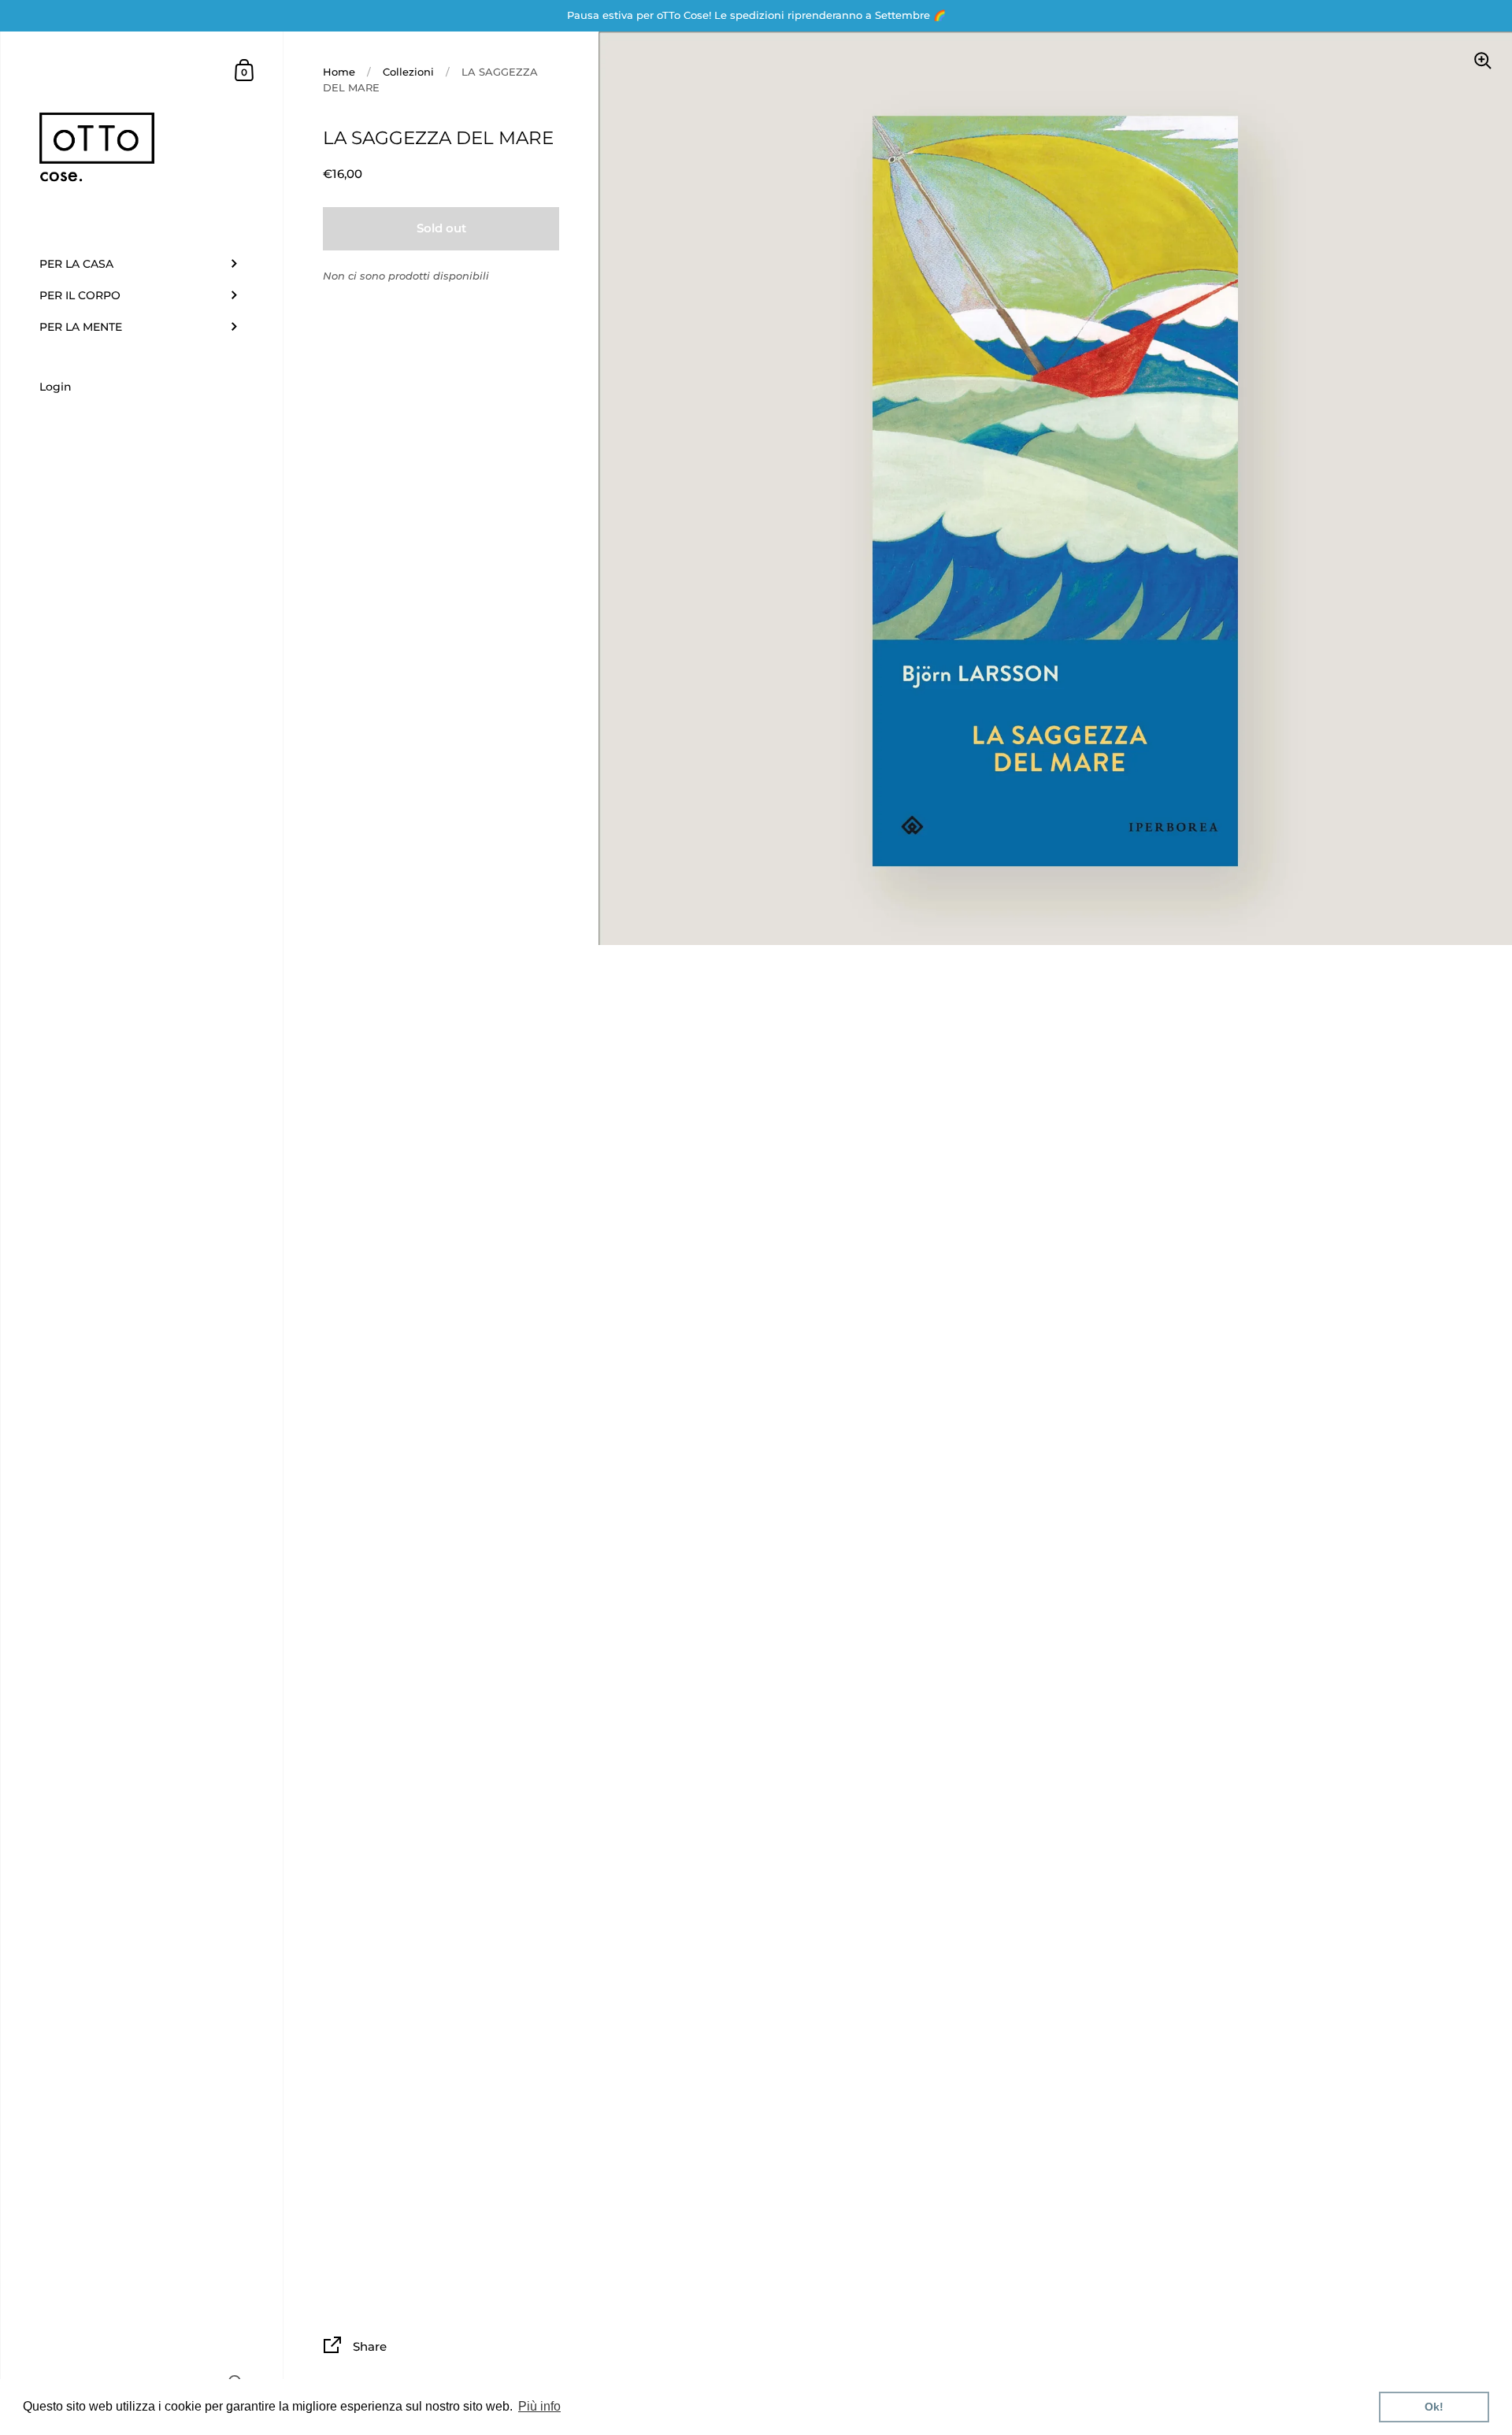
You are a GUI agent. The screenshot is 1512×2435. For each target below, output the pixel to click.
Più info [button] (539, 2406)
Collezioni (408, 72)
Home (339, 72)
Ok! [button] (1434, 2407)
